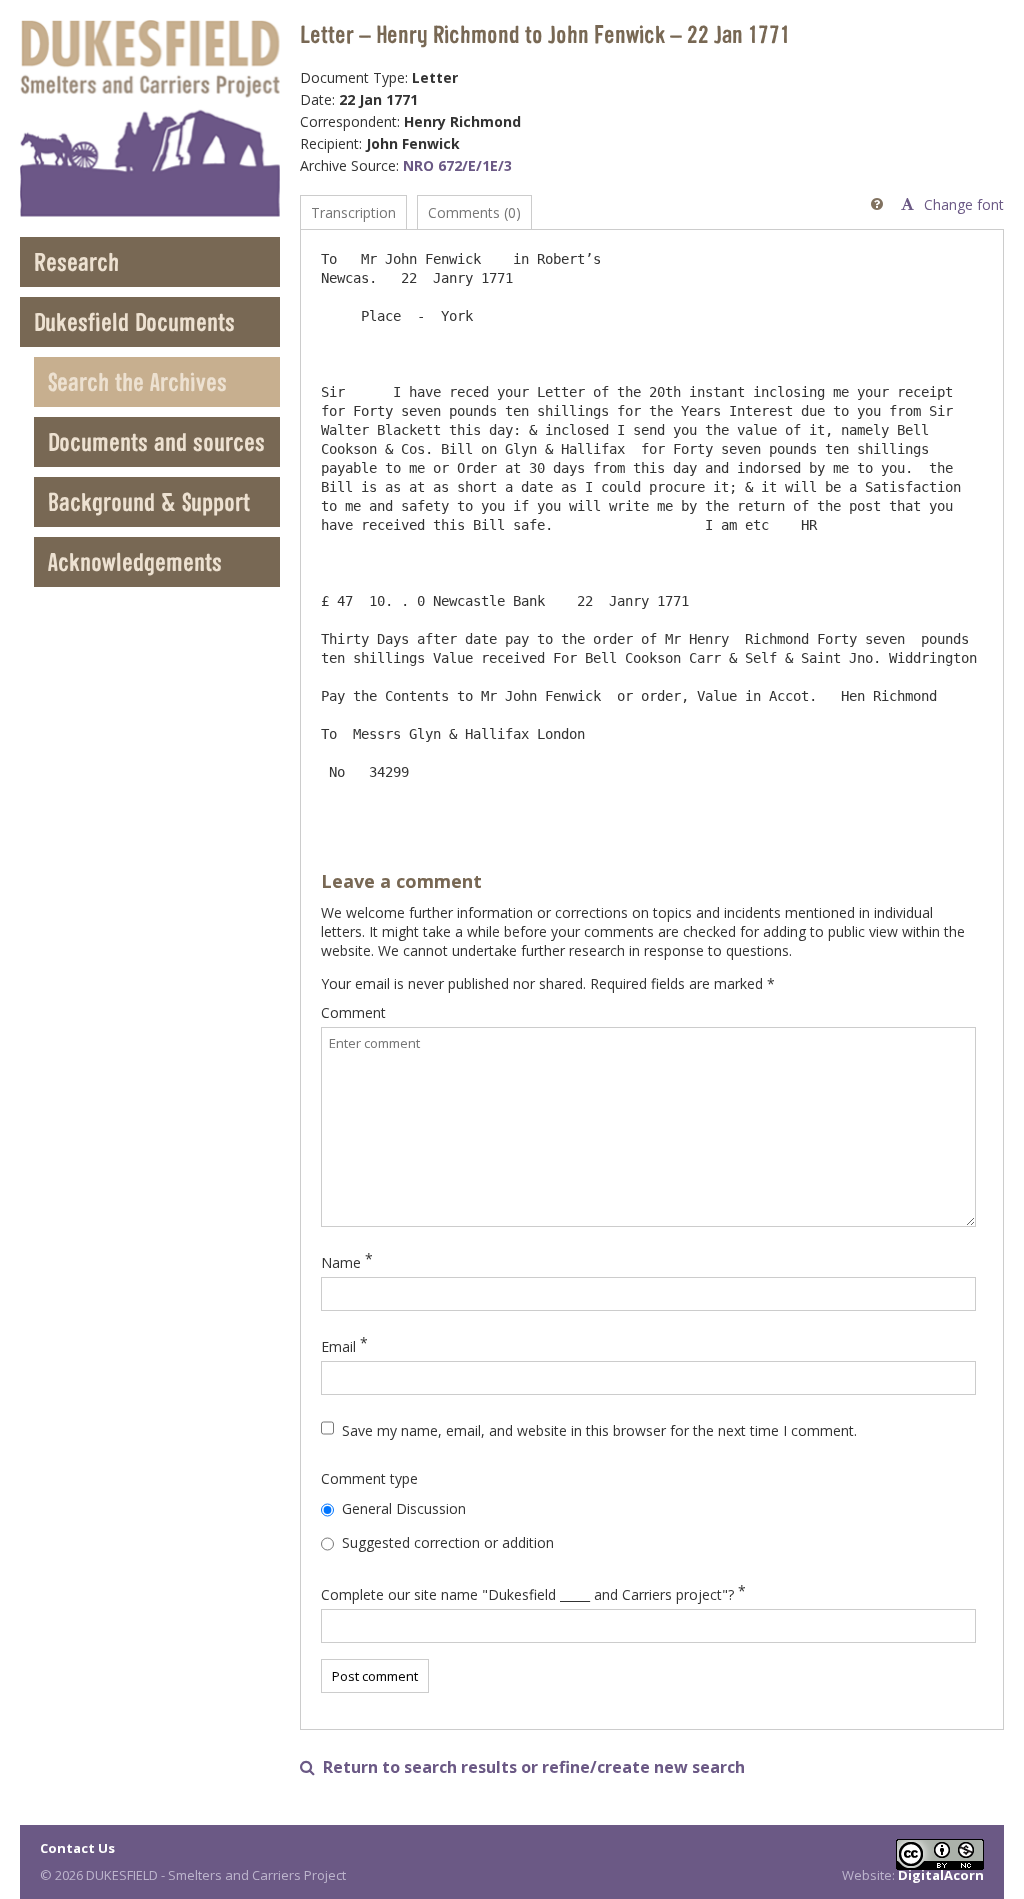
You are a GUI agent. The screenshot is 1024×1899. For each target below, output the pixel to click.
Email (338, 1346)
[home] (150, 118)
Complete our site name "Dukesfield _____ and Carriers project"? (527, 1594)
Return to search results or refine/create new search (522, 1767)
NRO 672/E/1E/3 (457, 165)
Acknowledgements (135, 561)
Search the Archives (137, 381)
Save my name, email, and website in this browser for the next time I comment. (599, 1430)
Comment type (369, 1478)
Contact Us (77, 1848)
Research (76, 261)
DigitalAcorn (941, 1875)
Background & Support (149, 501)
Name (341, 1262)
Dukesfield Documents (134, 321)
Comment (353, 1012)
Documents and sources (156, 441)
